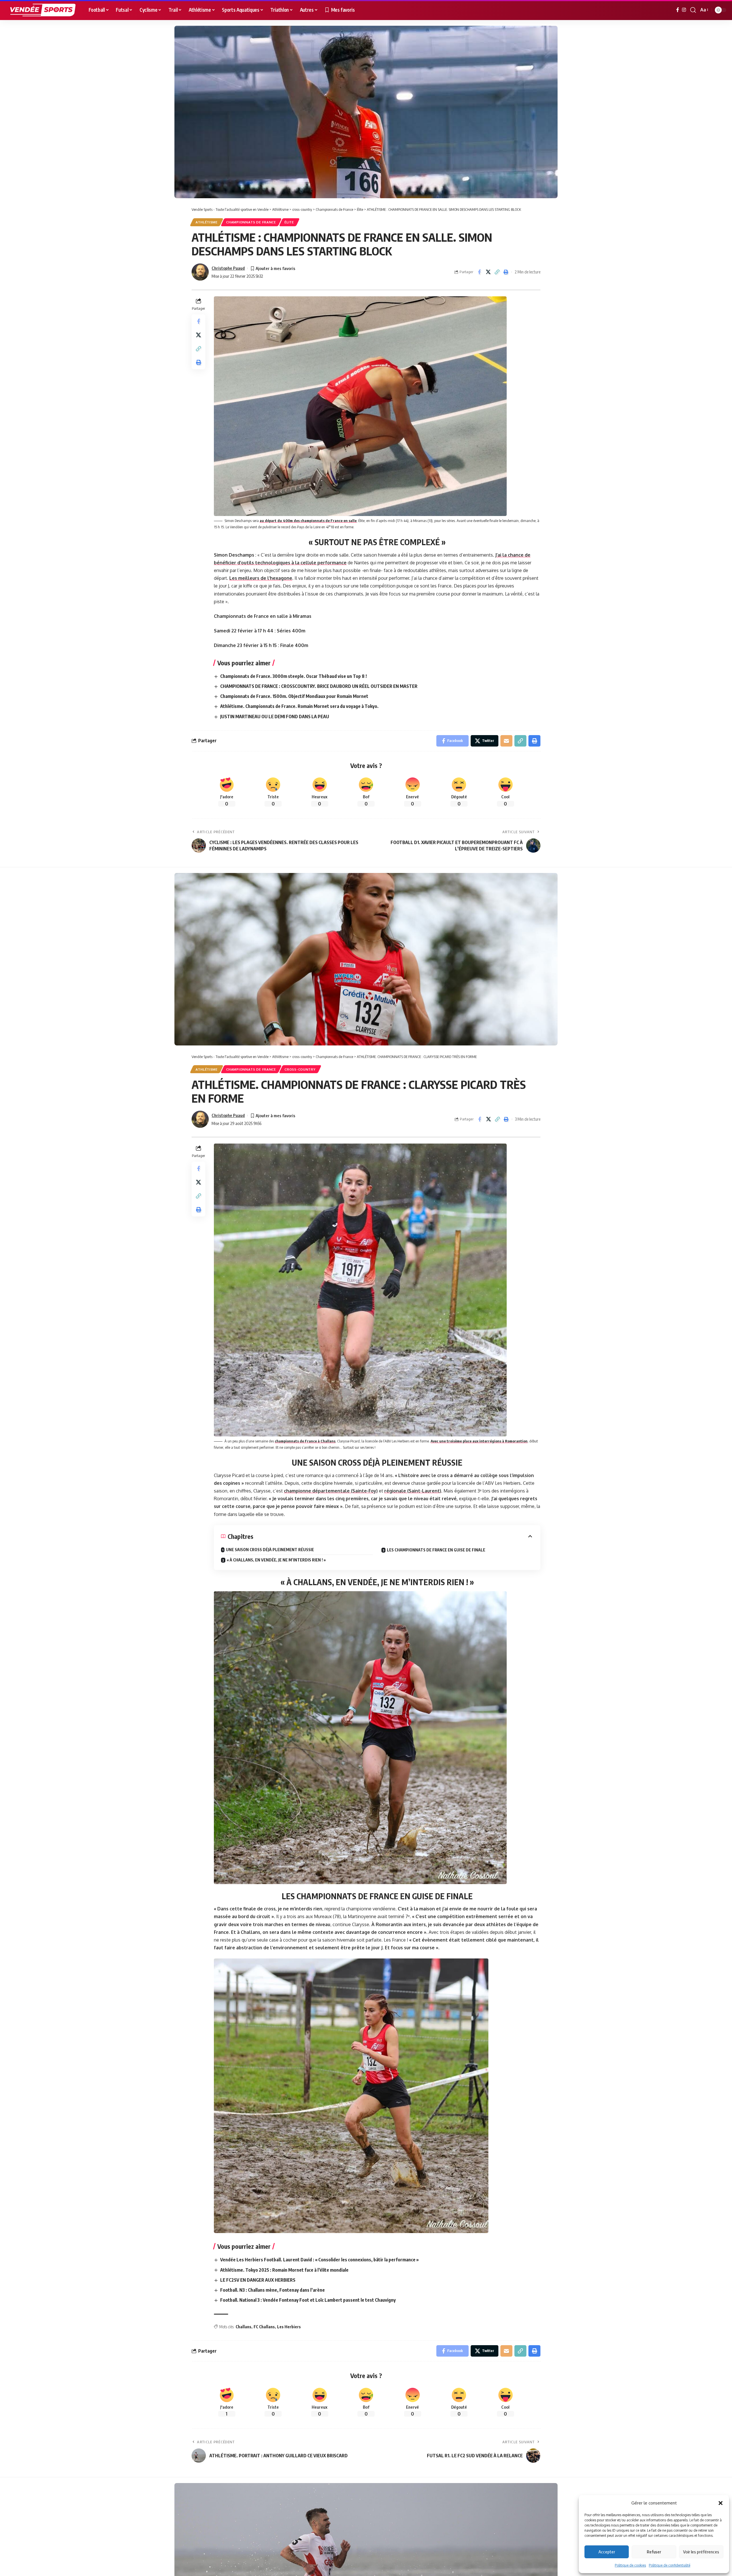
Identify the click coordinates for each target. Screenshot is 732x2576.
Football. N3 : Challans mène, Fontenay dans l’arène (272, 2290)
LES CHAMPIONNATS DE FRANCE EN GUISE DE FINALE (436, 1550)
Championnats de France (251, 222)
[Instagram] (684, 10)
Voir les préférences (701, 2552)
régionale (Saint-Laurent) (413, 1491)
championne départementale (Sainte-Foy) (331, 1491)
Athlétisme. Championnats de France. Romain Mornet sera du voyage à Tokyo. (299, 706)
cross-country (300, 1069)
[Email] (506, 741)
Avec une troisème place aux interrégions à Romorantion (479, 1441)
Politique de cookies (630, 2565)
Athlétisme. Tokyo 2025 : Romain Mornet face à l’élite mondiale (284, 2270)
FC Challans (264, 2327)
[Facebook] (678, 10)
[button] (721, 2503)
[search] (693, 10)
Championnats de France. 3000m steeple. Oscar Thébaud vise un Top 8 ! (294, 676)
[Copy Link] (497, 272)
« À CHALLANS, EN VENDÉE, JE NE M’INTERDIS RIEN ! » (276, 1560)
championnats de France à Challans (305, 1441)
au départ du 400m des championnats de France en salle (308, 521)
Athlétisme (207, 222)
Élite (289, 222)
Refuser (654, 2552)
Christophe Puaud (228, 268)
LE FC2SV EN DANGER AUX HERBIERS (258, 2280)
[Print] (506, 272)
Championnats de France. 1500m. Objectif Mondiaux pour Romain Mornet (294, 696)
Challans (243, 2327)
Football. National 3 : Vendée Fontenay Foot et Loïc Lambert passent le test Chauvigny (308, 2300)
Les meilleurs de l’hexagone (261, 578)
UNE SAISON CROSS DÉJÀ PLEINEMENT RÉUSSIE (270, 1550)
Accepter (607, 2552)
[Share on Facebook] (479, 272)
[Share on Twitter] (488, 272)
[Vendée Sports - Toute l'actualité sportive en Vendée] (43, 10)
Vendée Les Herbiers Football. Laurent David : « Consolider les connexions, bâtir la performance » (319, 2260)
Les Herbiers (289, 2327)
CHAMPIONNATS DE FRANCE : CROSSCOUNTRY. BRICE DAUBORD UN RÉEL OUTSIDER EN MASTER (319, 686)
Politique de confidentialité (670, 2565)
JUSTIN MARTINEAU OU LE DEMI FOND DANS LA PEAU (275, 717)
